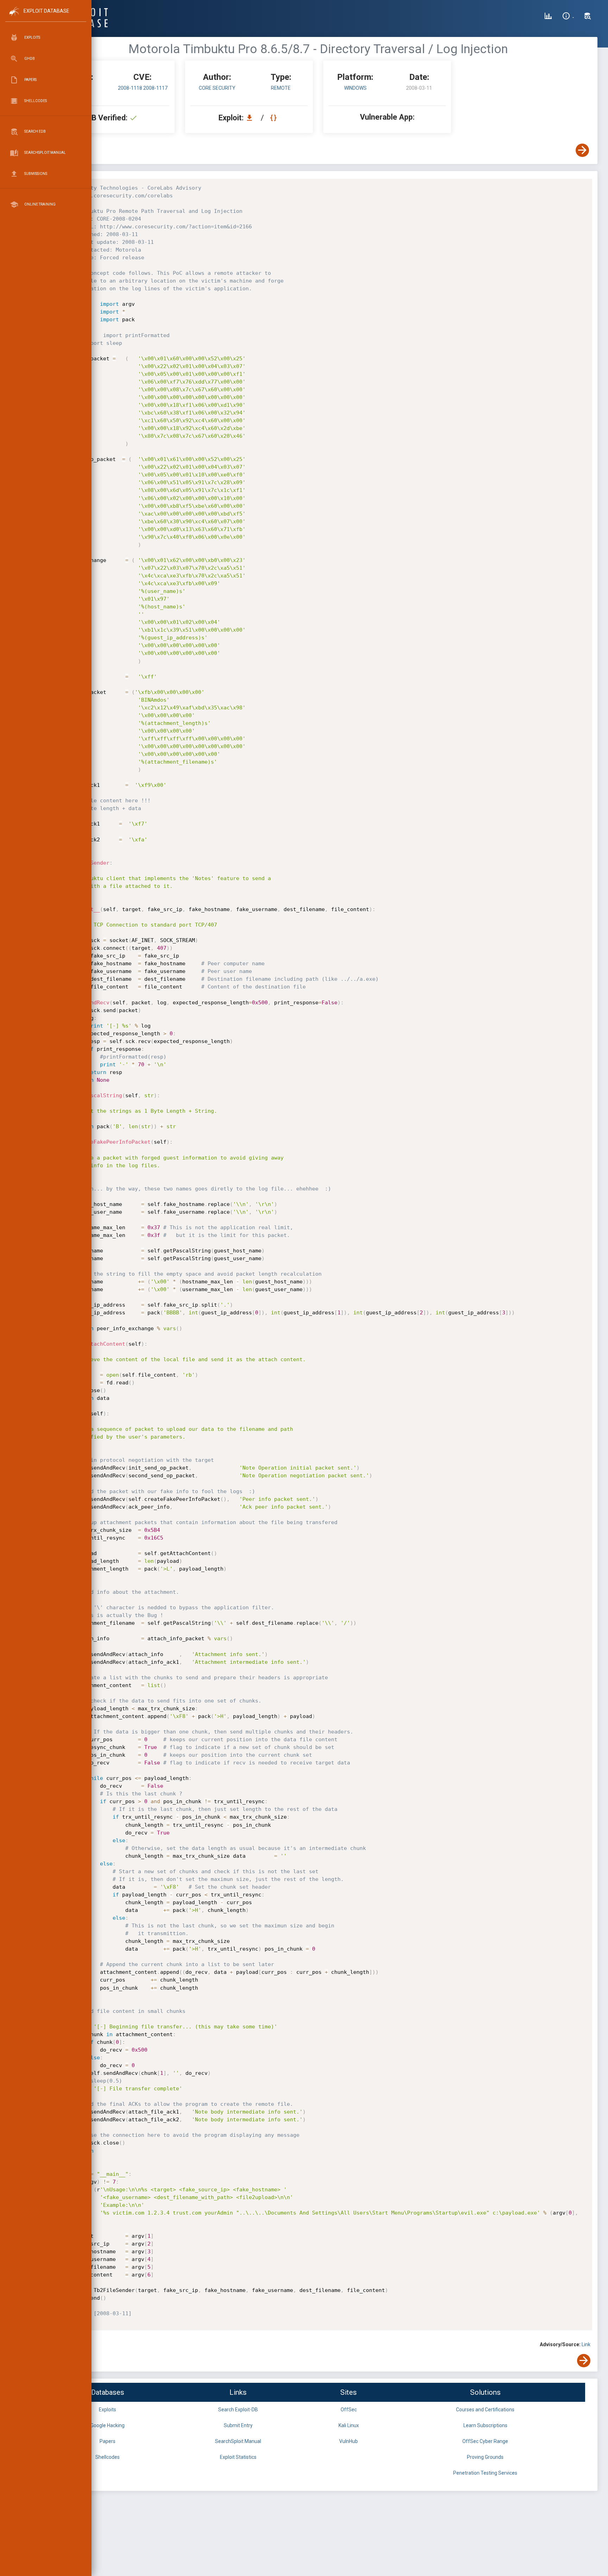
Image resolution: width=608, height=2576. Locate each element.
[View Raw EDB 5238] (274, 118)
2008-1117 (155, 88)
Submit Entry (238, 2425)
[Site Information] (568, 17)
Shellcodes (107, 2457)
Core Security (217, 88)
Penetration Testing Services (485, 2473)
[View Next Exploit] (582, 150)
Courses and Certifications (485, 2410)
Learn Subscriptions (485, 2425)
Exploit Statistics (238, 2457)
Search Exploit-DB (238, 2410)
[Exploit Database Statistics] (548, 17)
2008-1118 (131, 88)
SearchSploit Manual (238, 2441)
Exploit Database (46, 11)
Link (586, 2344)
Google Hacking (107, 2425)
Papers (107, 2441)
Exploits (107, 2410)
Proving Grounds (485, 2457)
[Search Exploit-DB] (588, 17)
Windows (355, 88)
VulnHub (349, 2441)
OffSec (349, 2410)
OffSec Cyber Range (485, 2441)
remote (281, 88)
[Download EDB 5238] (251, 118)
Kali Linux (349, 2425)
